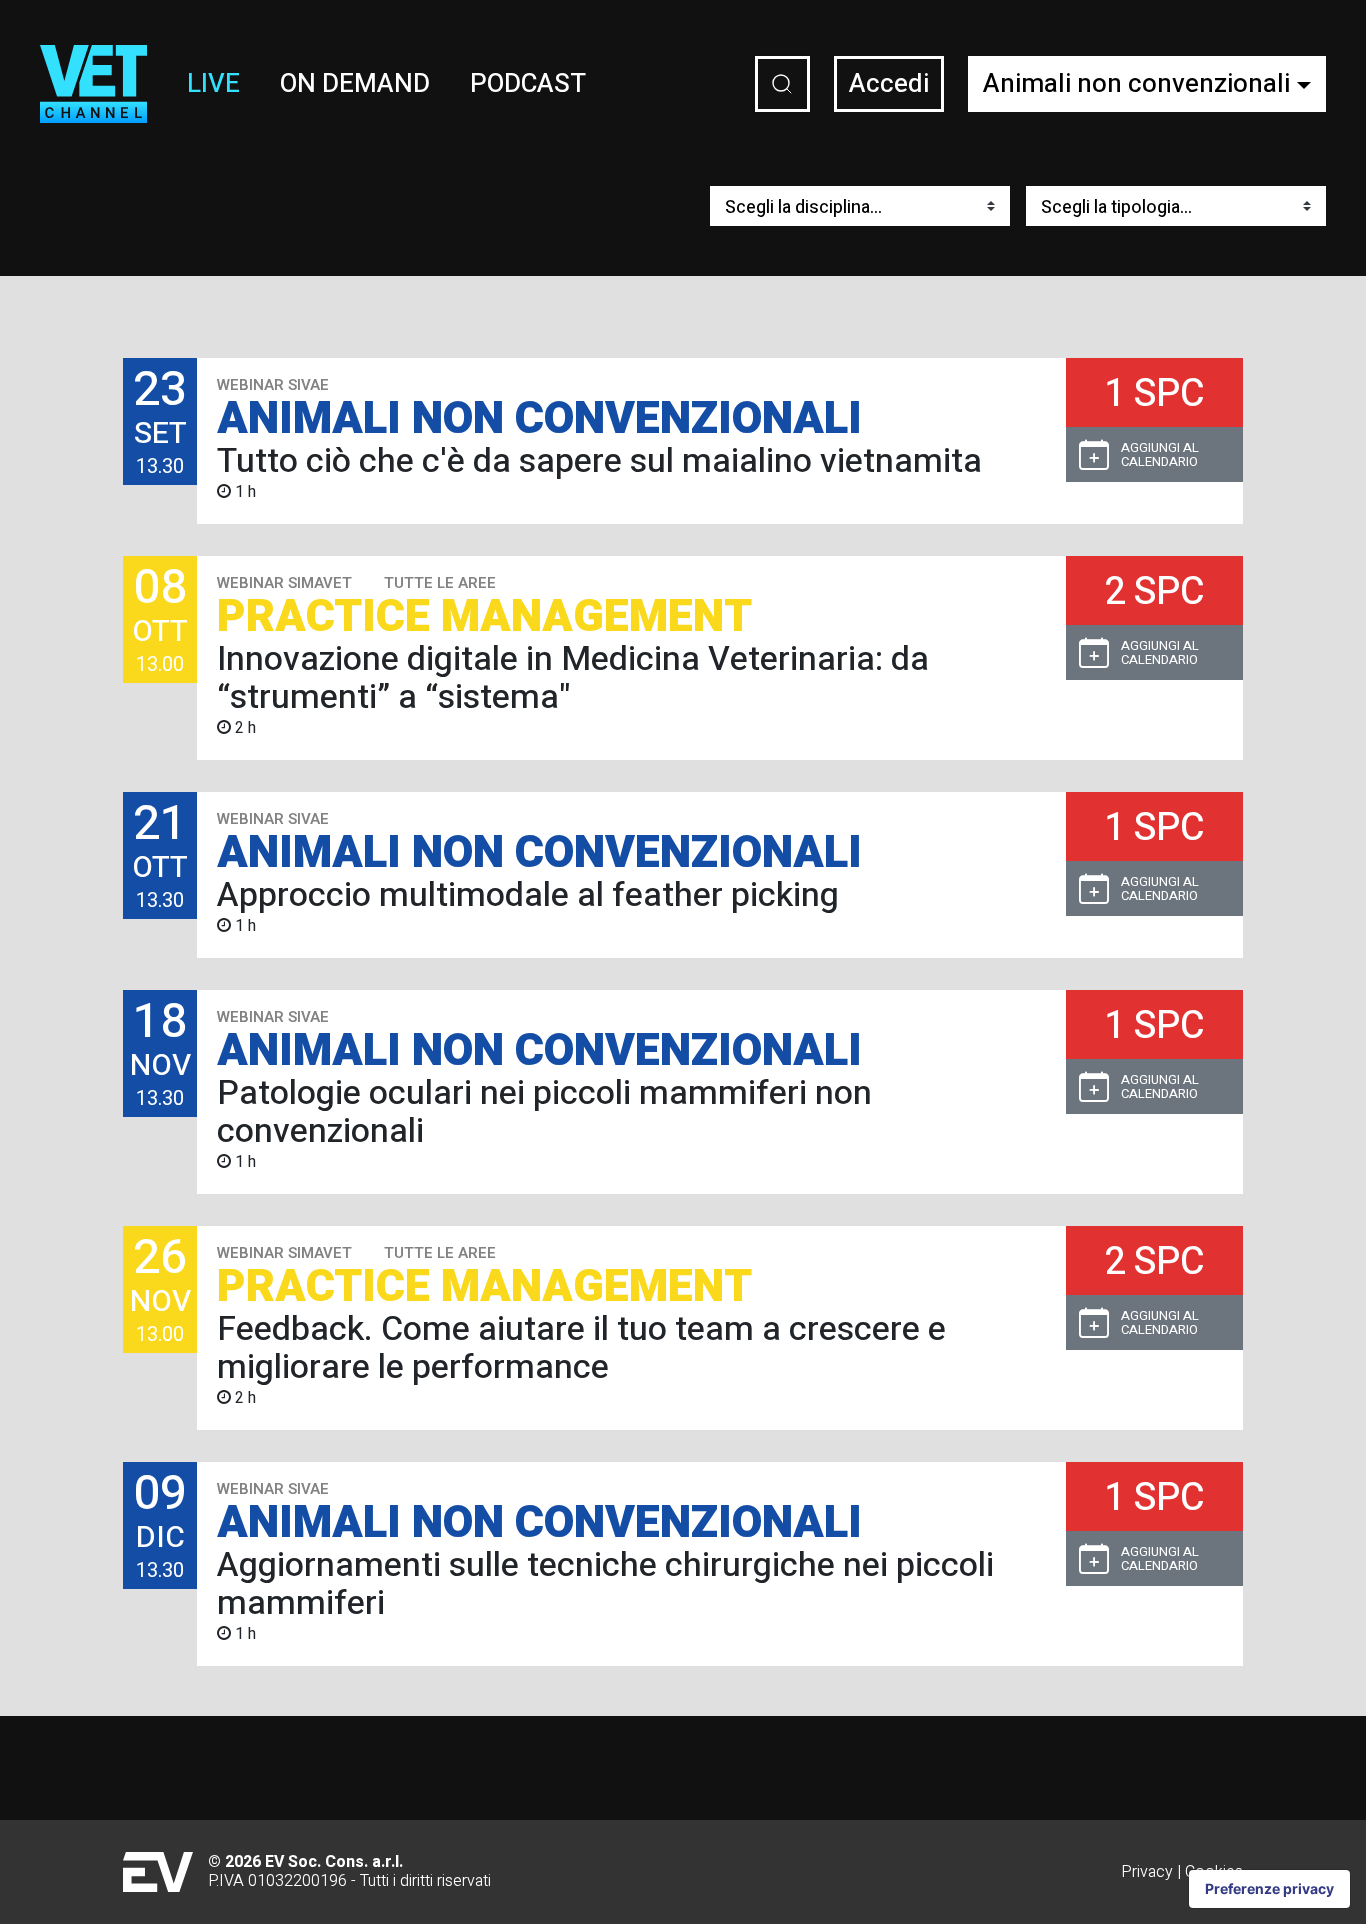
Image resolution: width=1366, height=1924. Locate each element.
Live (213, 84)
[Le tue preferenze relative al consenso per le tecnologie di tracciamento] (1269, 1889)
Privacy (1147, 1872)
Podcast (528, 84)
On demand (355, 84)
